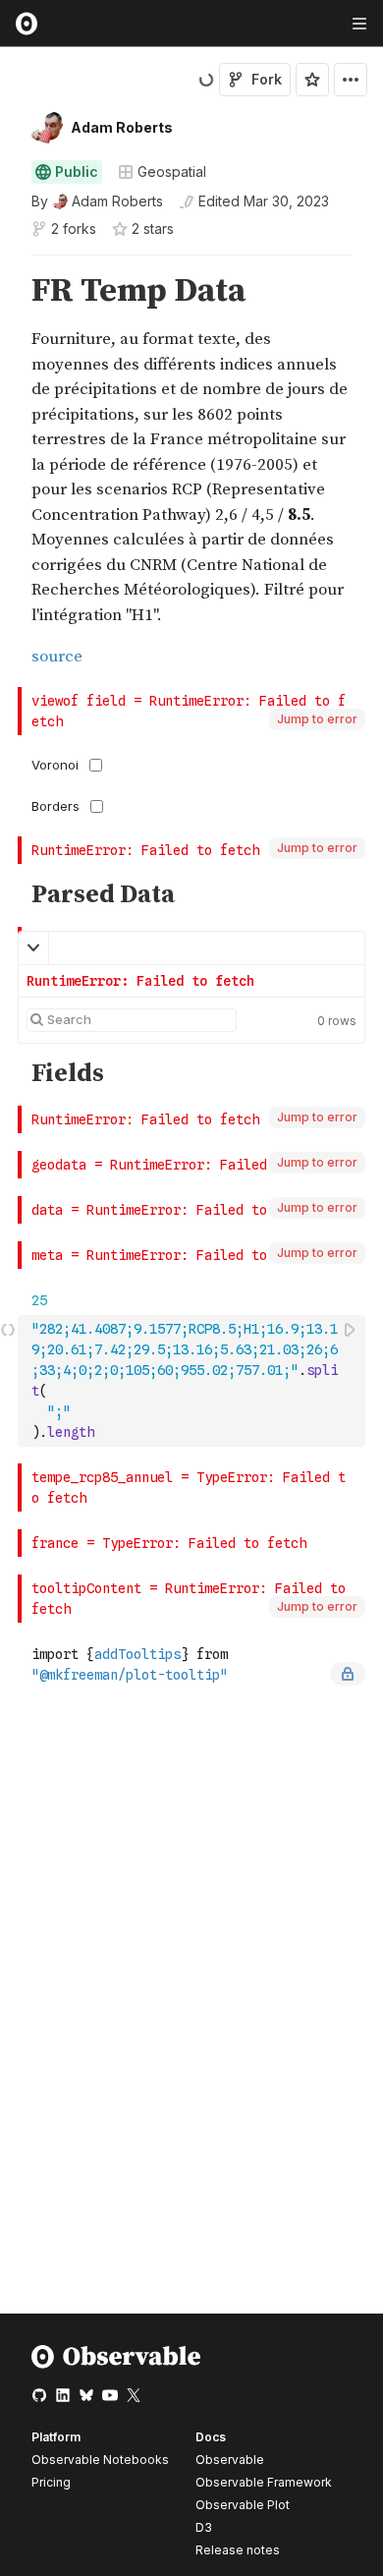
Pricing (51, 2482)
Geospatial (172, 172)
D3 (204, 2527)
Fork (267, 79)
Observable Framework (264, 2482)
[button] (8, 264)
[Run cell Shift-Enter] (351, 1329)
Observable (230, 2460)
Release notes (238, 2550)
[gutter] (9, 471)
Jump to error (317, 719)
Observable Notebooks (100, 2460)
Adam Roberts (122, 127)
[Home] (116, 2364)
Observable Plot (243, 2505)
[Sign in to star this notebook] (312, 80)
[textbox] (193, 1381)
